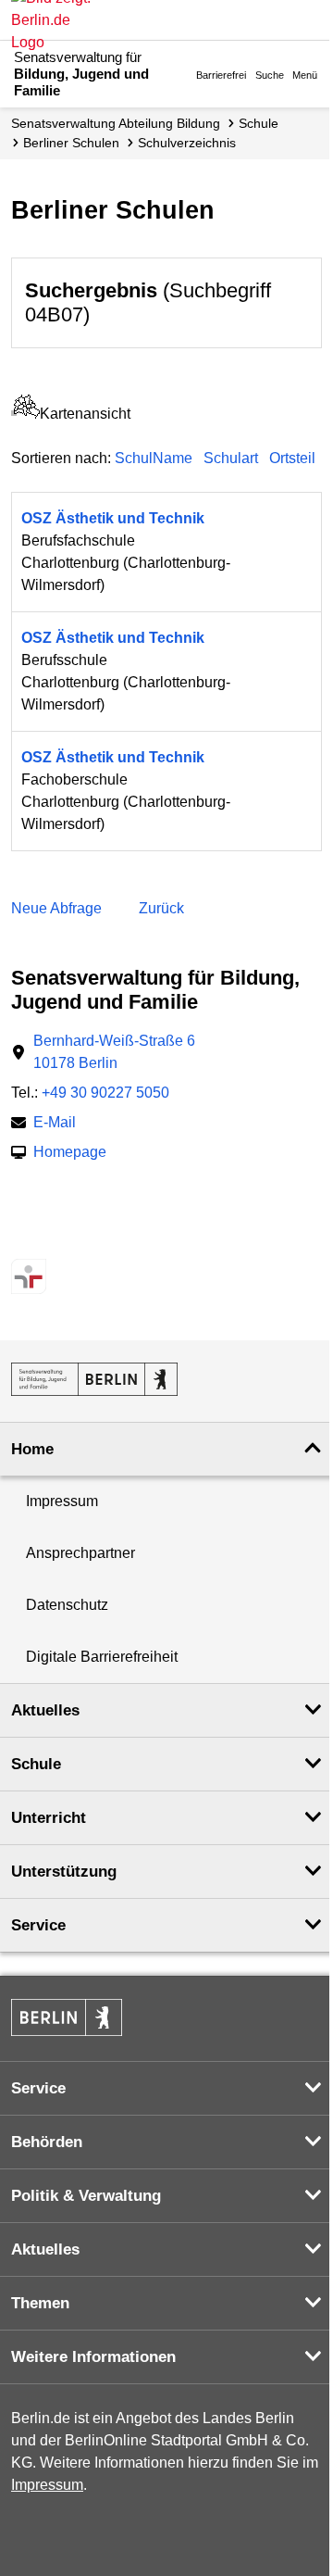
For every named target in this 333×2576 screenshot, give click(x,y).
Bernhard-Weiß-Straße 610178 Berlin (114, 1052)
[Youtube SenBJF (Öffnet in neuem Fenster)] (121, 1240)
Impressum (62, 1501)
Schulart (231, 458)
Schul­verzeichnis (187, 143)
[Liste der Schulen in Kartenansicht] (25, 414)
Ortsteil (292, 458)
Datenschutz (67, 1605)
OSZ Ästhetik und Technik (113, 518)
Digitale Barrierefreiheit (102, 1657)
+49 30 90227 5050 (105, 1093)
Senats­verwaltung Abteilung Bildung (116, 123)
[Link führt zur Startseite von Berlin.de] (67, 2017)
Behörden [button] (47, 2142)
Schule (259, 123)
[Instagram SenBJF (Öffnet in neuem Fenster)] (56, 1240)
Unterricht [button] (49, 1818)
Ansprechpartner (80, 1553)
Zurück (161, 908)
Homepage (70, 1154)
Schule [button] (36, 1764)
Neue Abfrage (56, 908)
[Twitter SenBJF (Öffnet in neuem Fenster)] (24, 1240)
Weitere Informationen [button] (93, 2357)
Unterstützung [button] (64, 1872)
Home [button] (32, 1449)
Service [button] (38, 1925)
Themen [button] (40, 2303)
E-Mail (55, 1124)
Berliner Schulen (71, 143)
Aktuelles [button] (45, 1710)
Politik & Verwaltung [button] (86, 2196)
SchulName (154, 458)
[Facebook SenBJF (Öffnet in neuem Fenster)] (88, 1240)
